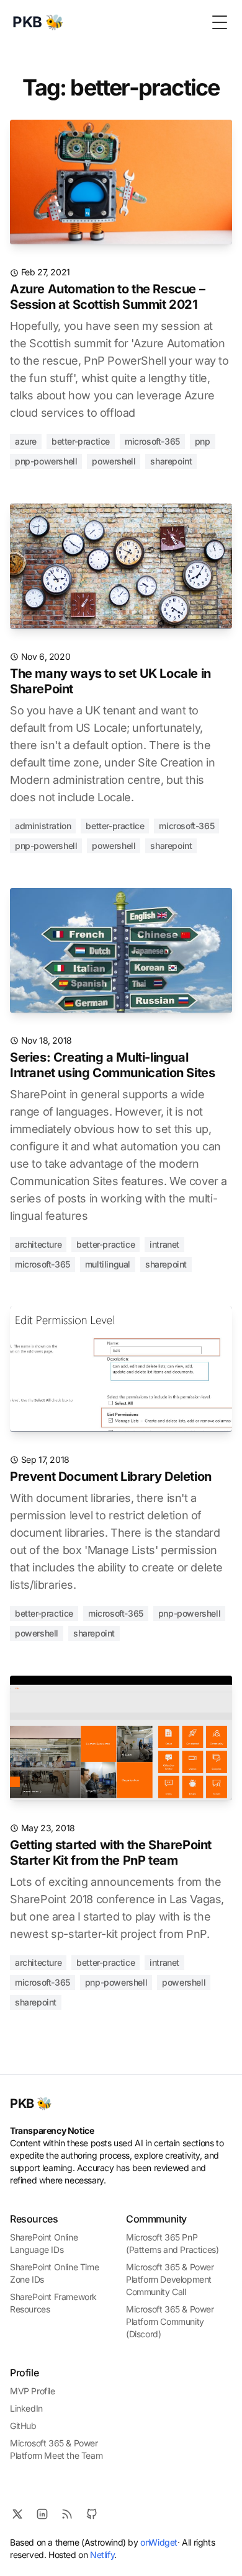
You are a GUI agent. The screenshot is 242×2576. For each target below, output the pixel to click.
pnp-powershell (46, 461)
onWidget (159, 2542)
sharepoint (171, 461)
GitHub (23, 2426)
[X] (17, 2514)
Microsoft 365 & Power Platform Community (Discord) (170, 2321)
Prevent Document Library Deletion (111, 1477)
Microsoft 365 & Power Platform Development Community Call (170, 2279)
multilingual (108, 1264)
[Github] (92, 2514)
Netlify (102, 2555)
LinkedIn (26, 2408)
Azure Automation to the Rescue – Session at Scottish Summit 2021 (107, 297)
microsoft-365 (152, 441)
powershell (114, 461)
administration (43, 826)
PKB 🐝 (31, 2103)
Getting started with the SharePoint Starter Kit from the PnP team (111, 1853)
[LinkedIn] (42, 2514)
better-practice (81, 441)
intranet (164, 1244)
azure (26, 441)
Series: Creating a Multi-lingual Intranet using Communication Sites (112, 1065)
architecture (38, 1244)
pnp (203, 441)
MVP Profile (33, 2391)
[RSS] (67, 2514)
